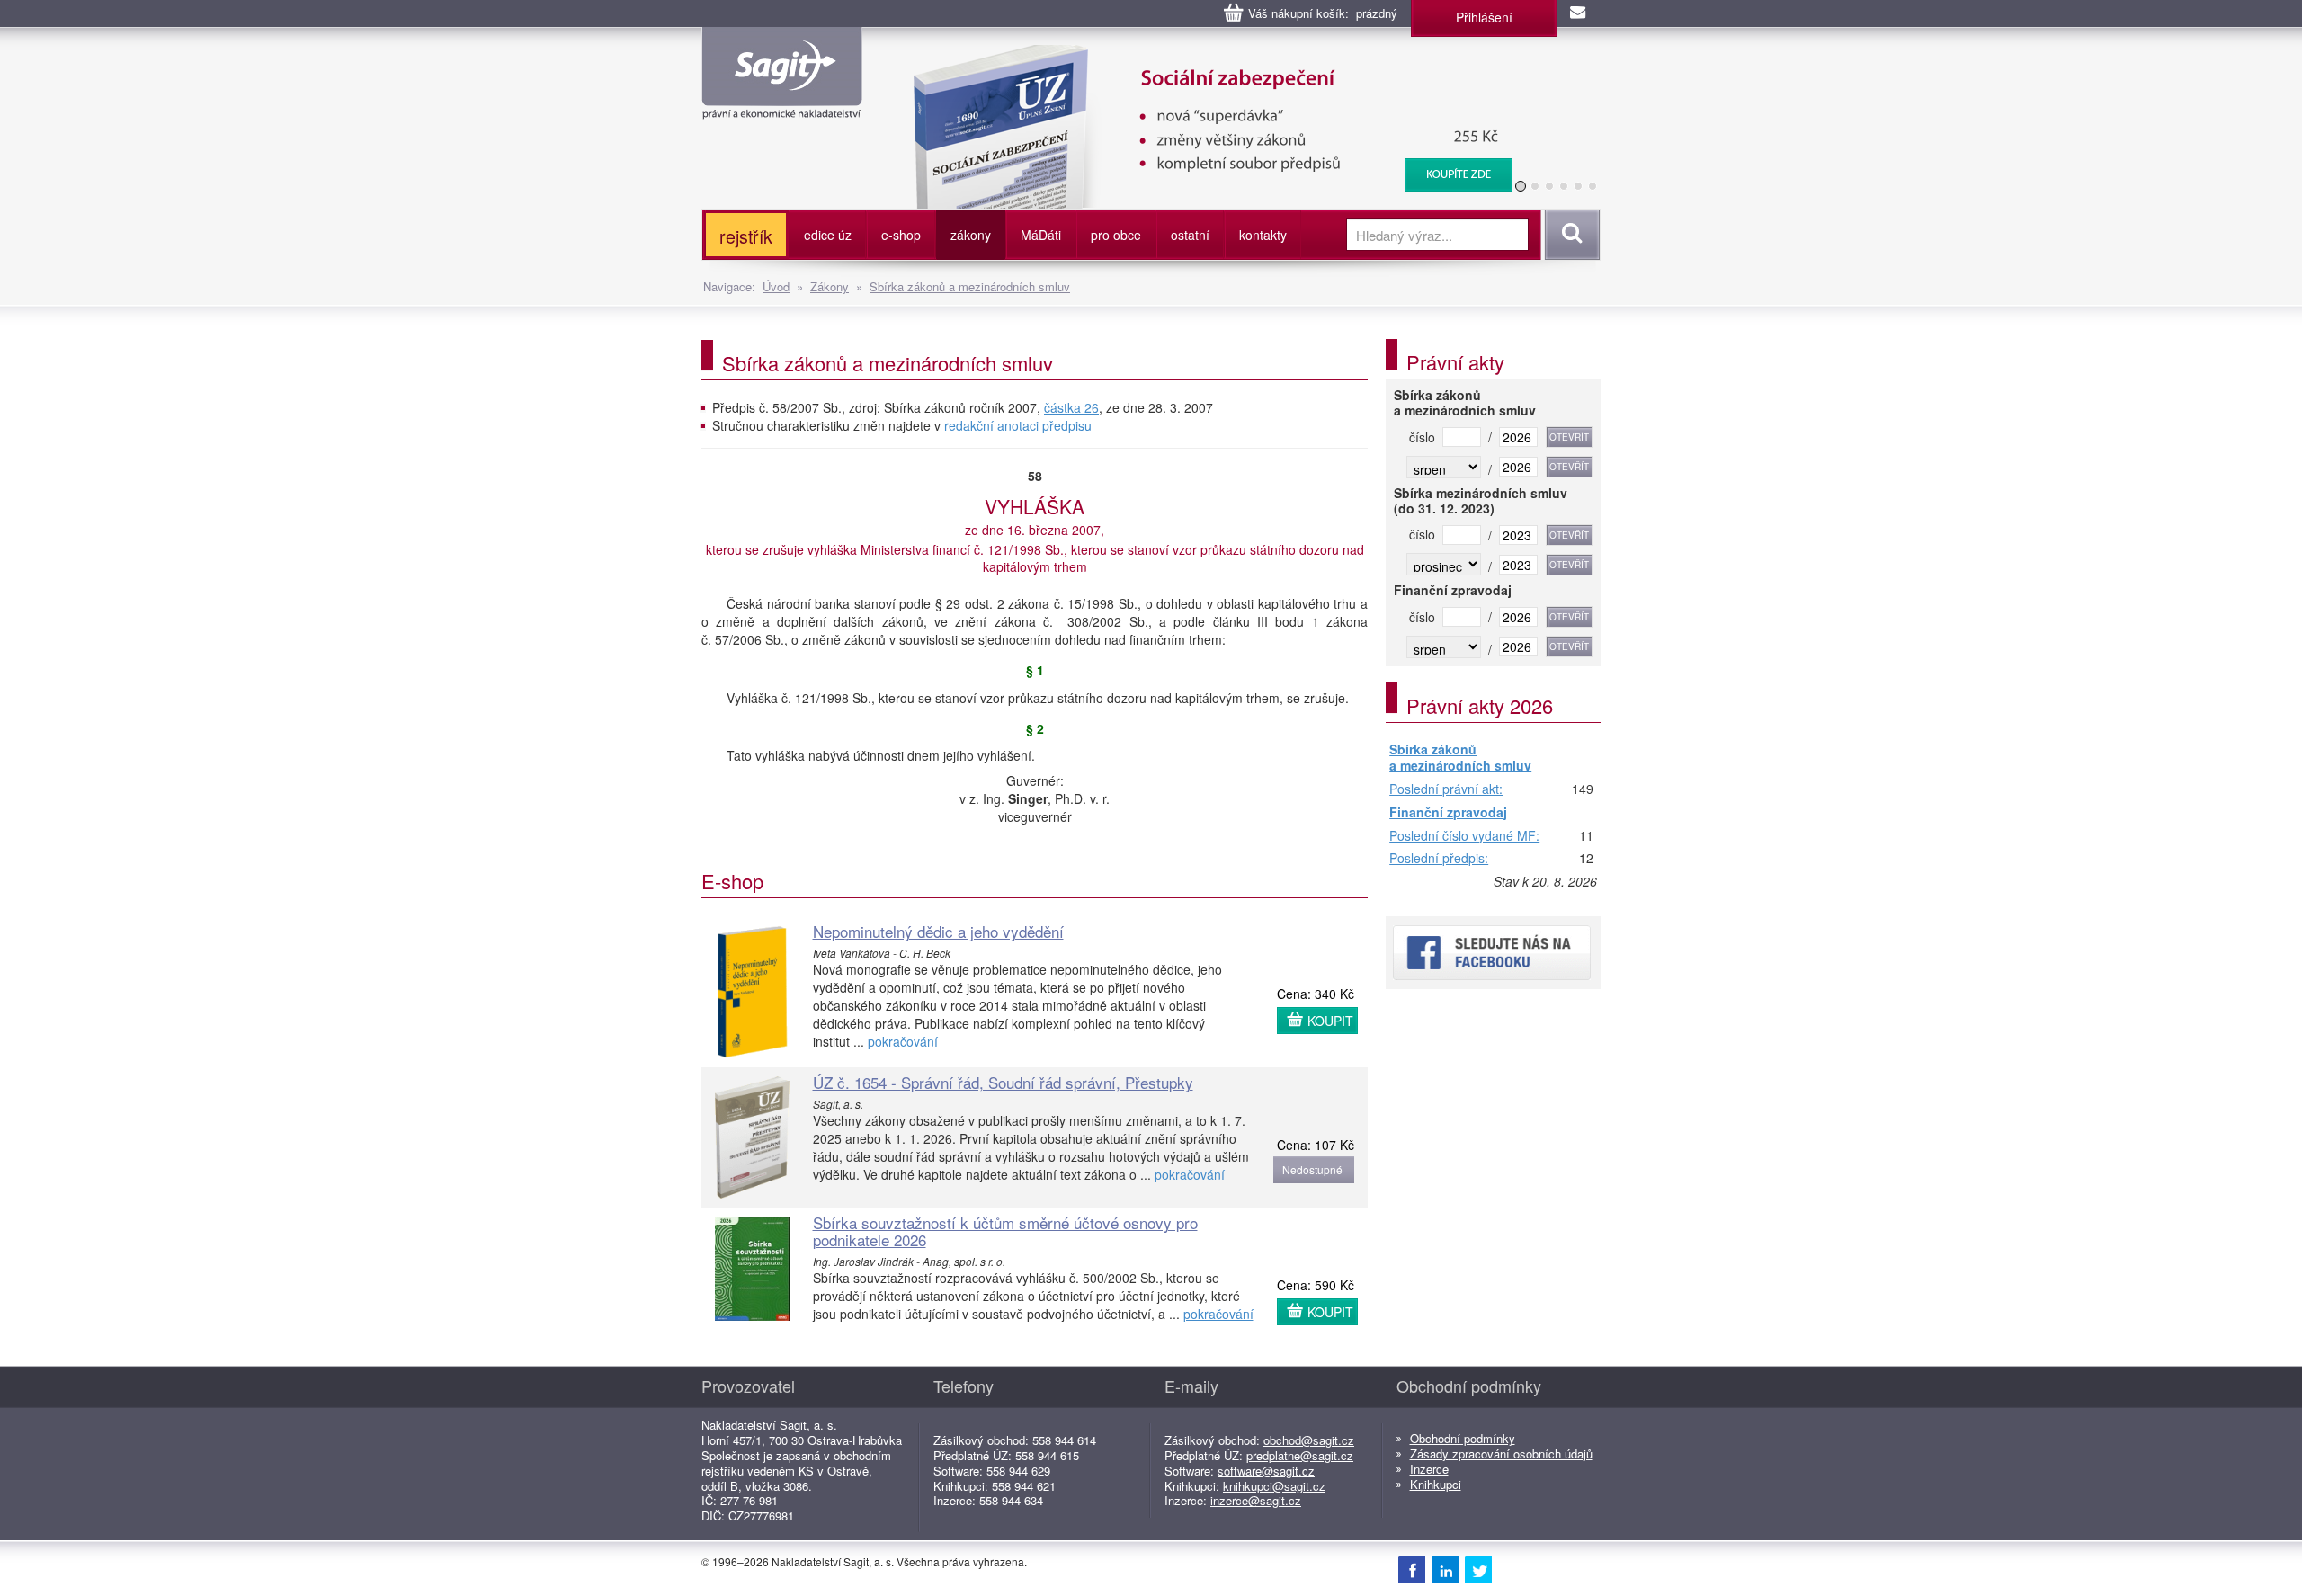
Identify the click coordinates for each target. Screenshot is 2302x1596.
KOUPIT (1330, 1021)
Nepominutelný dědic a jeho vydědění (938, 931)
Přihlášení (1484, 17)
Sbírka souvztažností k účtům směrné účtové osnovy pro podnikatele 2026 (1005, 1231)
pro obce (1116, 235)
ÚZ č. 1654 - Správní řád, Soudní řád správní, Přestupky (1003, 1082)
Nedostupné (1312, 1169)
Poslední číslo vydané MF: (1464, 836)
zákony (971, 235)
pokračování (903, 1041)
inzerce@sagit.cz (1256, 1500)
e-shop (901, 235)
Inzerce (1429, 1469)
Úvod (776, 286)
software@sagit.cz (1266, 1471)
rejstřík (746, 236)
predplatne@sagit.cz (1300, 1455)
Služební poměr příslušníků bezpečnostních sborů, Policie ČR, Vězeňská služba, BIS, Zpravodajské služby (1243, 63)
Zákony (830, 286)
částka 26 (1071, 407)
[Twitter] (1478, 1569)
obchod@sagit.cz (1309, 1440)
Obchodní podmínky (1463, 1438)
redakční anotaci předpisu (1018, 425)
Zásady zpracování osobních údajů (1501, 1453)
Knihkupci (1436, 1484)
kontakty (1263, 235)
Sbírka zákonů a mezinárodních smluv (970, 286)
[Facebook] (1412, 1569)
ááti (1041, 235)
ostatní (1190, 235)
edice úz (828, 235)
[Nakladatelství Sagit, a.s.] (782, 104)
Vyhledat (1570, 235)
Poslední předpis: (1439, 859)
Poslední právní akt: (1446, 789)
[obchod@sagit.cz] (1579, 13)
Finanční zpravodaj (1448, 813)
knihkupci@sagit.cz (1274, 1486)
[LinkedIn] (1445, 1569)
